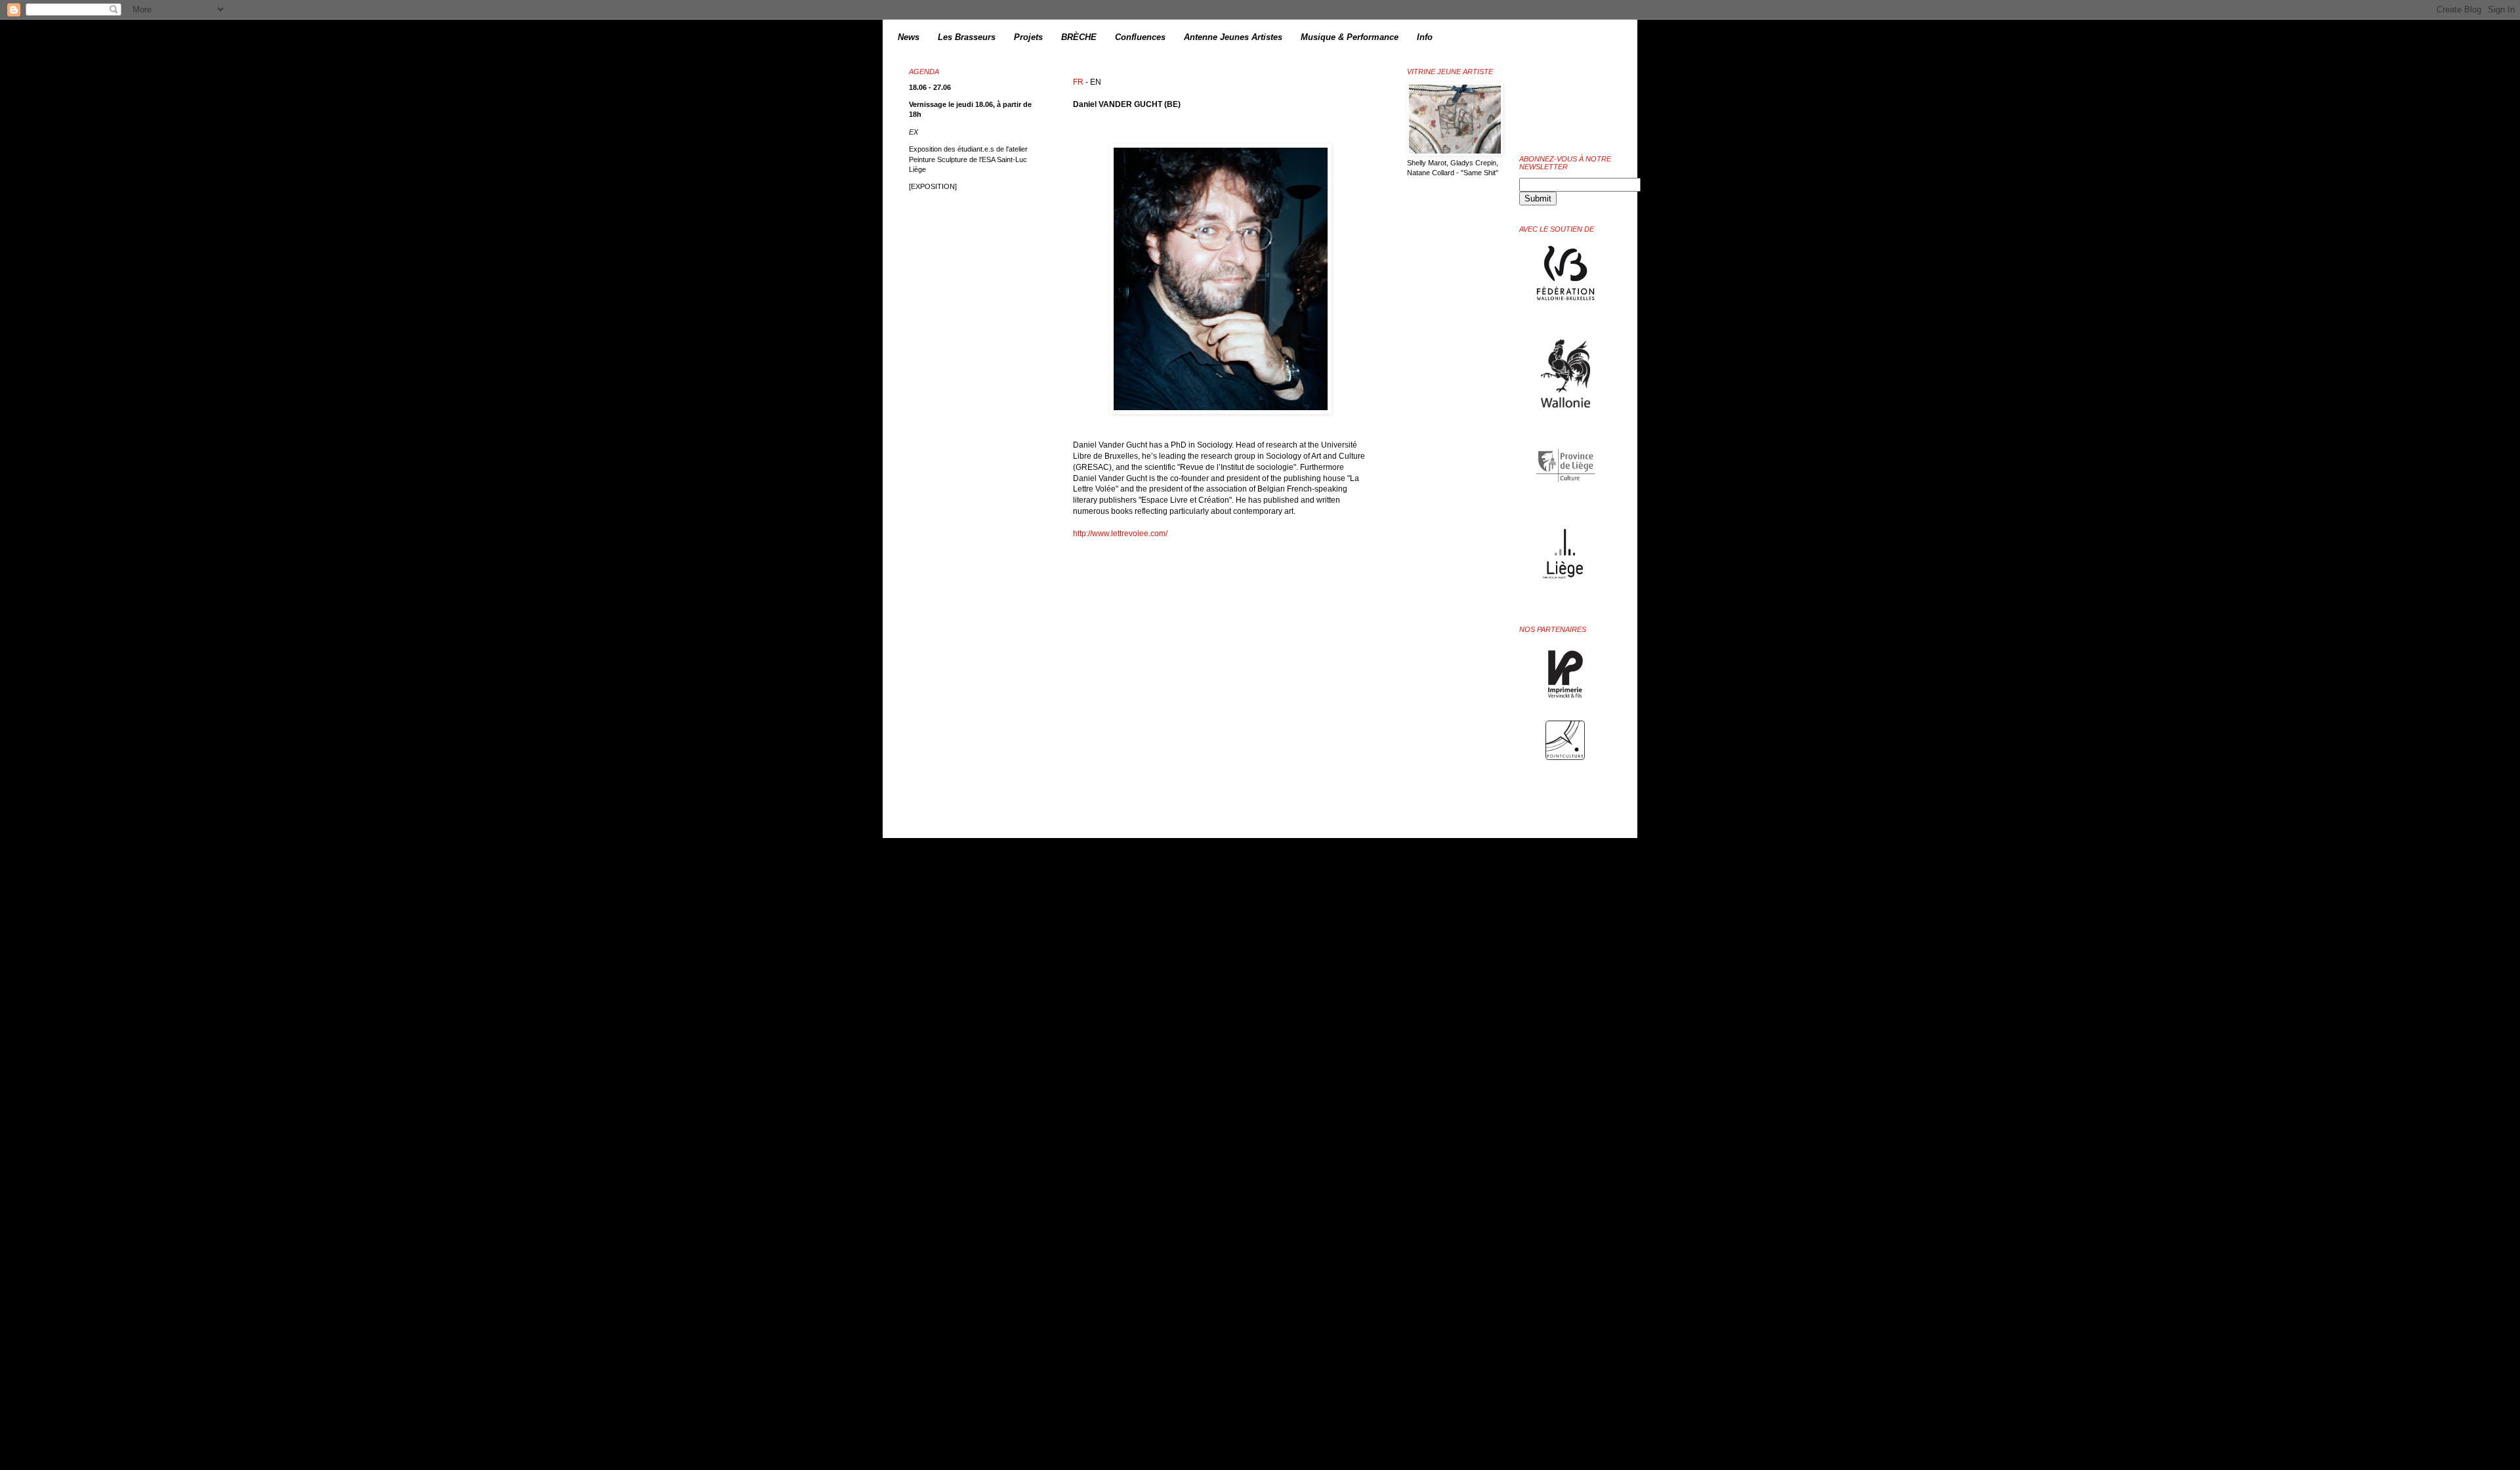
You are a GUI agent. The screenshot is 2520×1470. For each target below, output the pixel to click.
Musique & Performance (1350, 37)
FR (1078, 82)
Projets (1028, 37)
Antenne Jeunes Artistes (1233, 37)
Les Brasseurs (967, 37)
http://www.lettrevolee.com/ (1120, 534)
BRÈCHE (1079, 37)
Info (1425, 37)
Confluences (1140, 37)
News (909, 37)
